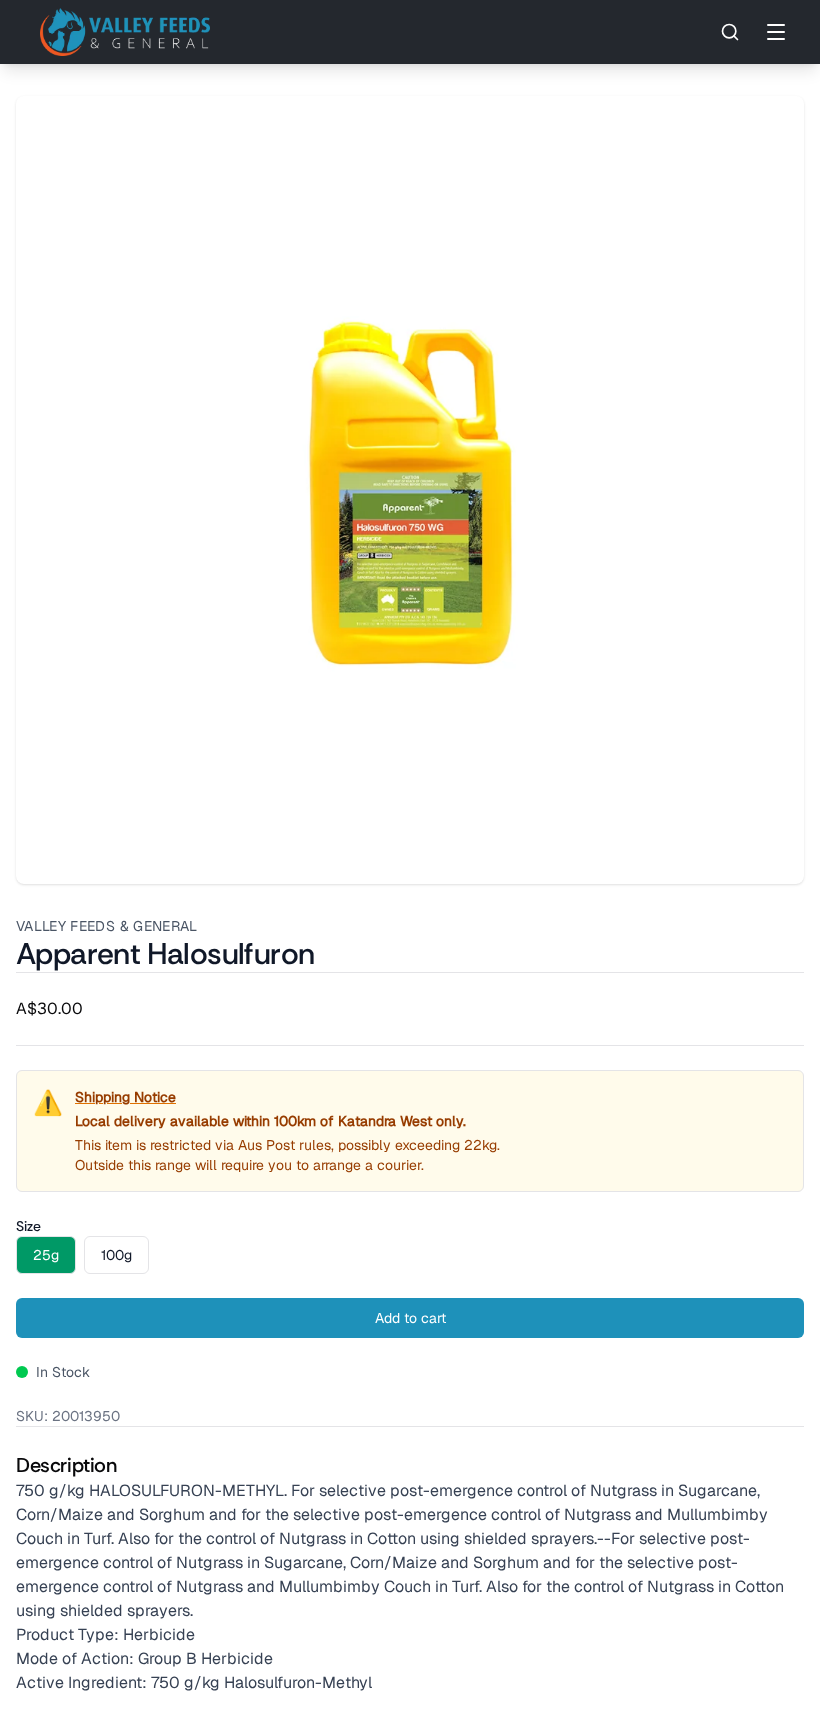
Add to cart (410, 1318)
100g (116, 1255)
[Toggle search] (730, 32)
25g (46, 1255)
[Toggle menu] (776, 32)
